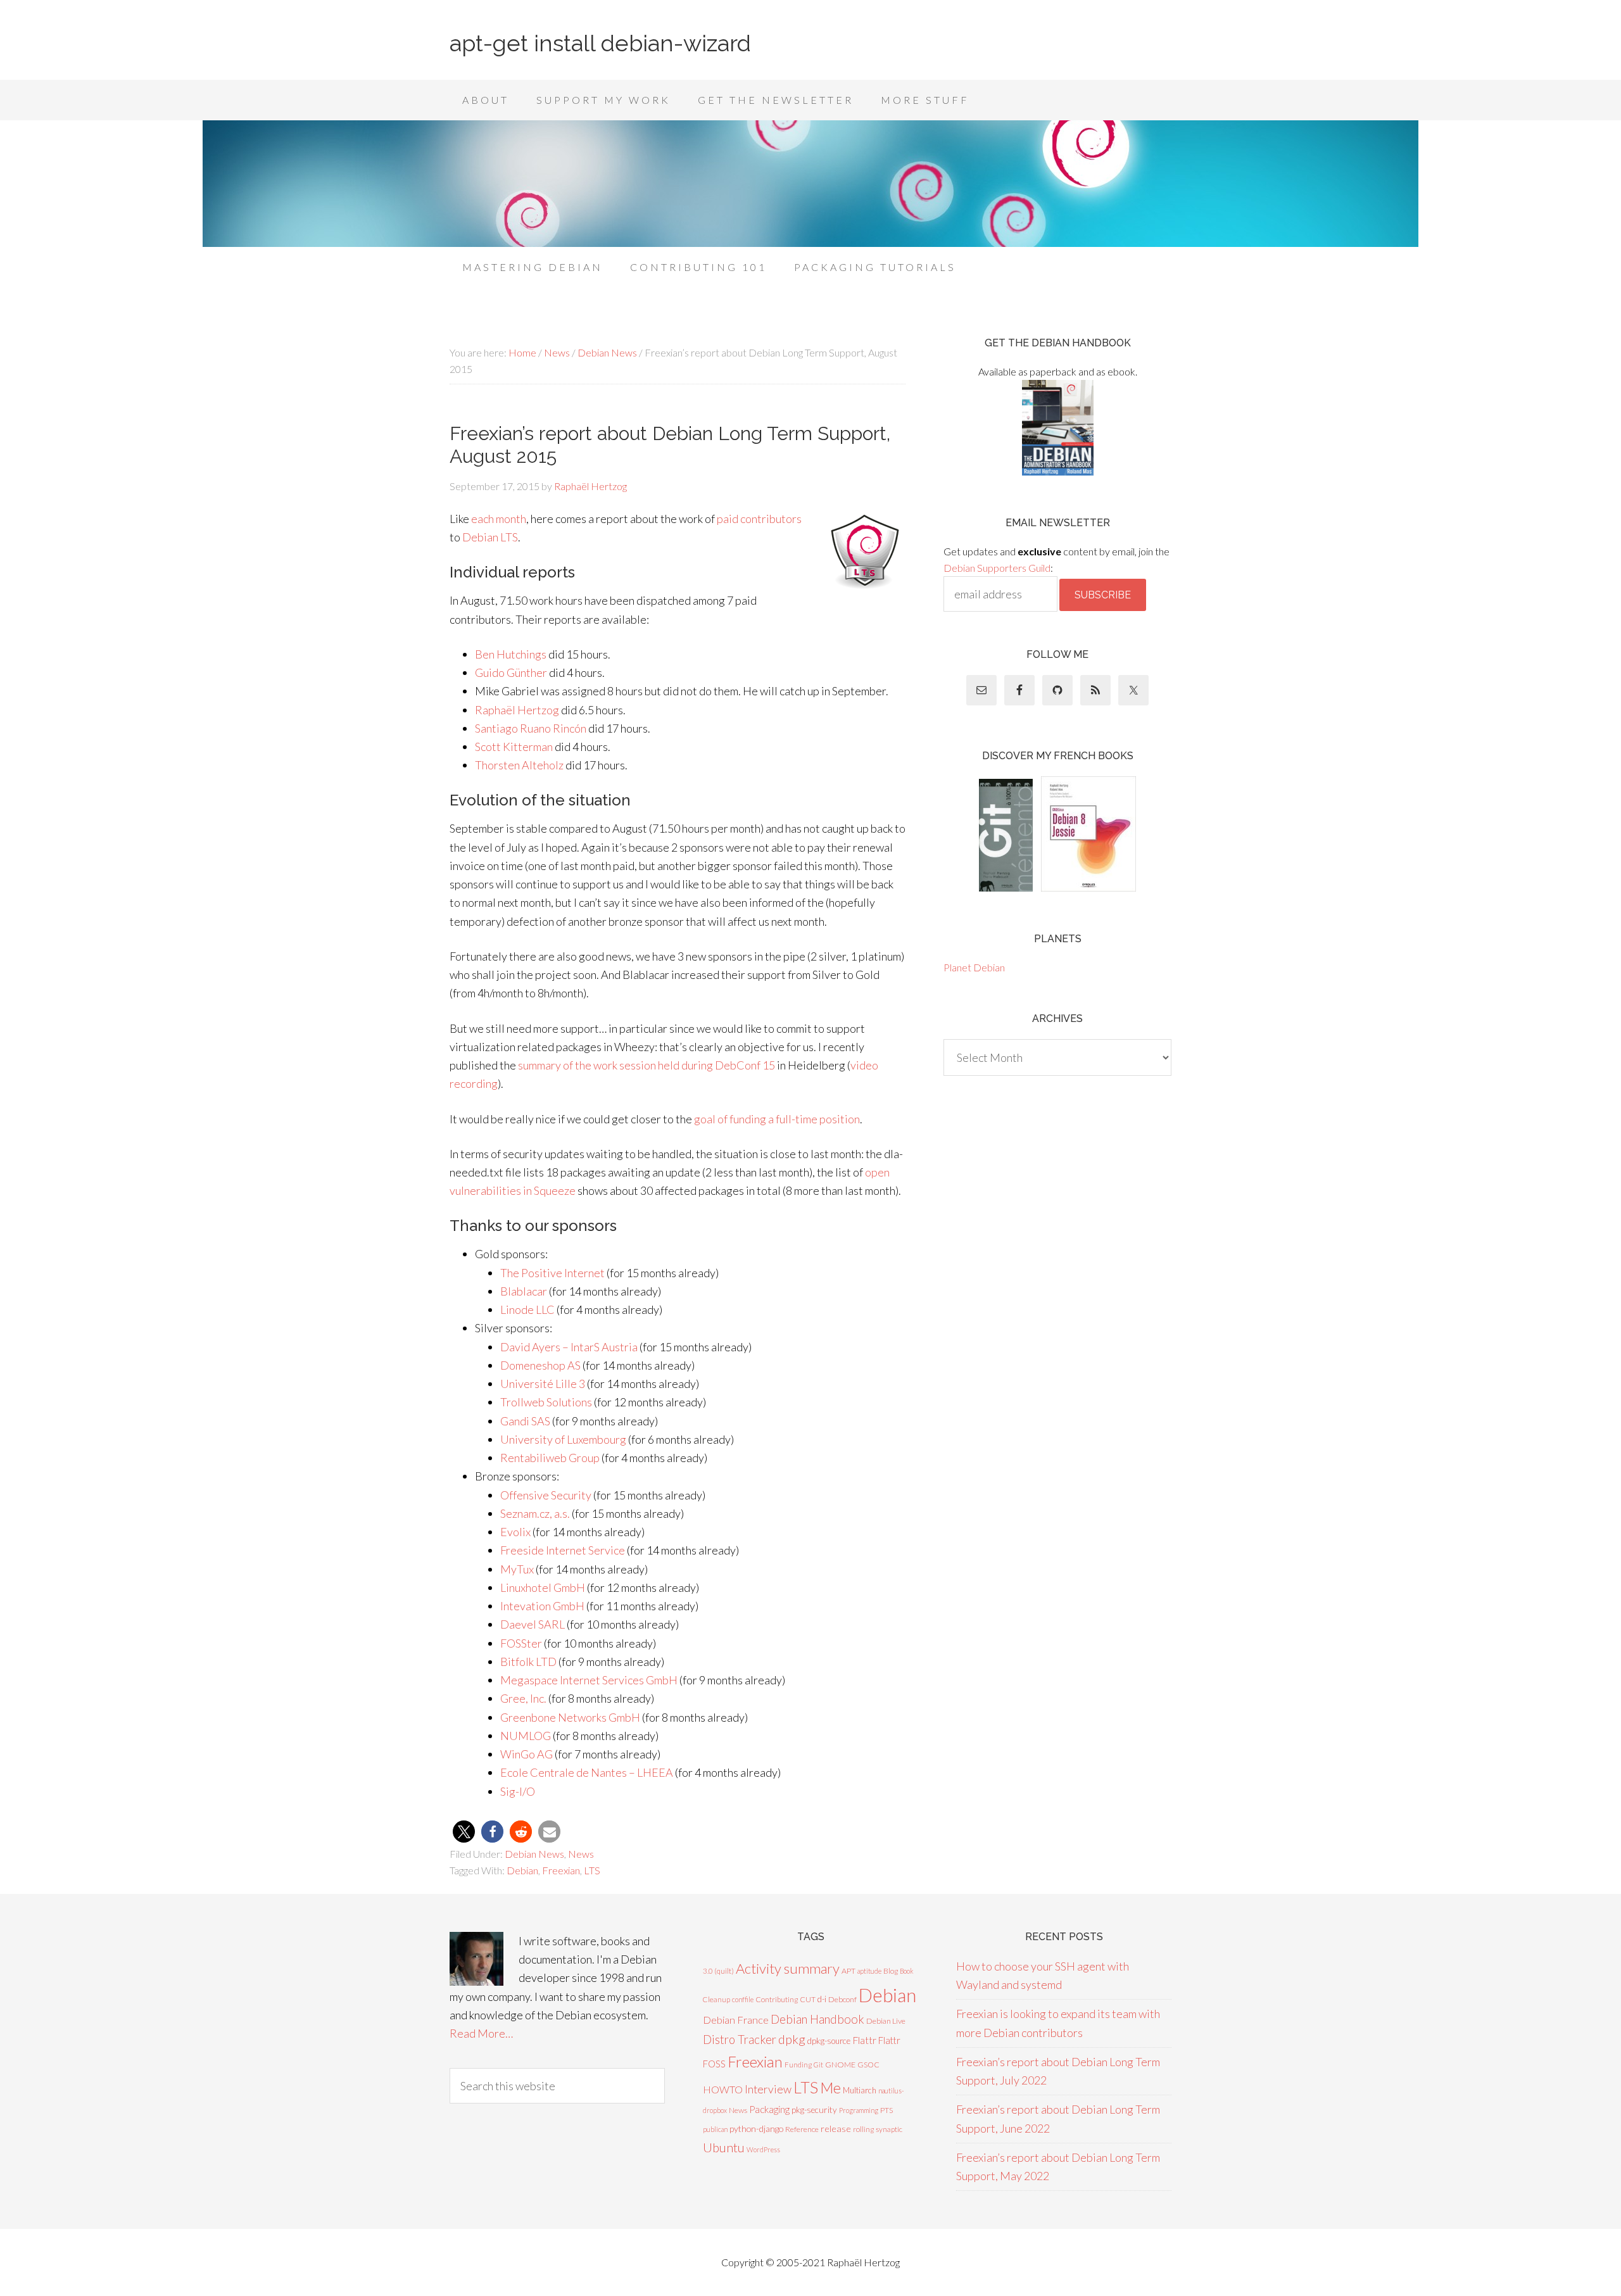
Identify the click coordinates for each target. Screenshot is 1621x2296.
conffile (743, 1999)
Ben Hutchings (511, 654)
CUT (808, 1999)
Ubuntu (724, 2147)
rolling (863, 2129)
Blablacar (524, 1291)
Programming (859, 2110)
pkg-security (814, 2110)
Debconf (842, 1999)
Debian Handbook (817, 2019)
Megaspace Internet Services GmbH (589, 1680)
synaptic (889, 2129)
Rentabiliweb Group (550, 1458)
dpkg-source (829, 2041)
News (581, 1854)
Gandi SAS (525, 1421)
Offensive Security (546, 1495)
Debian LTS (490, 537)
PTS (886, 2110)
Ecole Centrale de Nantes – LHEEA (587, 1772)
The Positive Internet (552, 1273)
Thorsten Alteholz (519, 765)
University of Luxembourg (563, 1439)
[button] (464, 1832)
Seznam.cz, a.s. (535, 1513)
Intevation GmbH (542, 1606)
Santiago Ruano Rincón (531, 728)
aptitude (869, 1971)
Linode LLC (527, 1309)
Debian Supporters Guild (997, 568)
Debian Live (886, 2021)
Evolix (515, 1532)
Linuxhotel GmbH (543, 1587)
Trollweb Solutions (546, 1402)
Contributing (777, 1999)
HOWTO (723, 2089)
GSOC (868, 2065)
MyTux (517, 1569)
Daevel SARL (533, 1624)
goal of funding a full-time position (777, 1119)
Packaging (769, 2109)
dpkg (792, 2039)
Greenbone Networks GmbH (570, 1717)
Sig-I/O (518, 1791)
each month (499, 519)
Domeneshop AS (540, 1365)
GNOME (840, 2065)
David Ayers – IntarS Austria (569, 1347)
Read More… (481, 2033)
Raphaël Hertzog (517, 710)
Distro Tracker (740, 2040)
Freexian (561, 1870)
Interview (768, 2089)
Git (818, 2065)
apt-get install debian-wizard (600, 43)
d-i (822, 1999)
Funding (798, 2065)
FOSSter (521, 1643)
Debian (522, 1870)
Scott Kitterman (514, 747)
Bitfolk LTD (528, 1662)
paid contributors (759, 519)
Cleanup (716, 1999)
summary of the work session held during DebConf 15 (647, 1065)
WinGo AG (527, 1754)
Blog (891, 1971)
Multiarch (860, 2090)
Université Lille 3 (543, 1384)
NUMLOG (526, 1736)
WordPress (763, 2149)
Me (830, 2088)
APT (848, 1971)
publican (715, 2129)
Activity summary (788, 1968)
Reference (802, 2129)
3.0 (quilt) (718, 1971)
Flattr (864, 2040)
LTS (592, 1870)
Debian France (736, 2020)
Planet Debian (974, 967)
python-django (756, 2129)
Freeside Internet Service (563, 1550)
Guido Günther (511, 672)
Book (907, 1971)
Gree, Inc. (523, 1698)
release (836, 2129)
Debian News (534, 1854)
